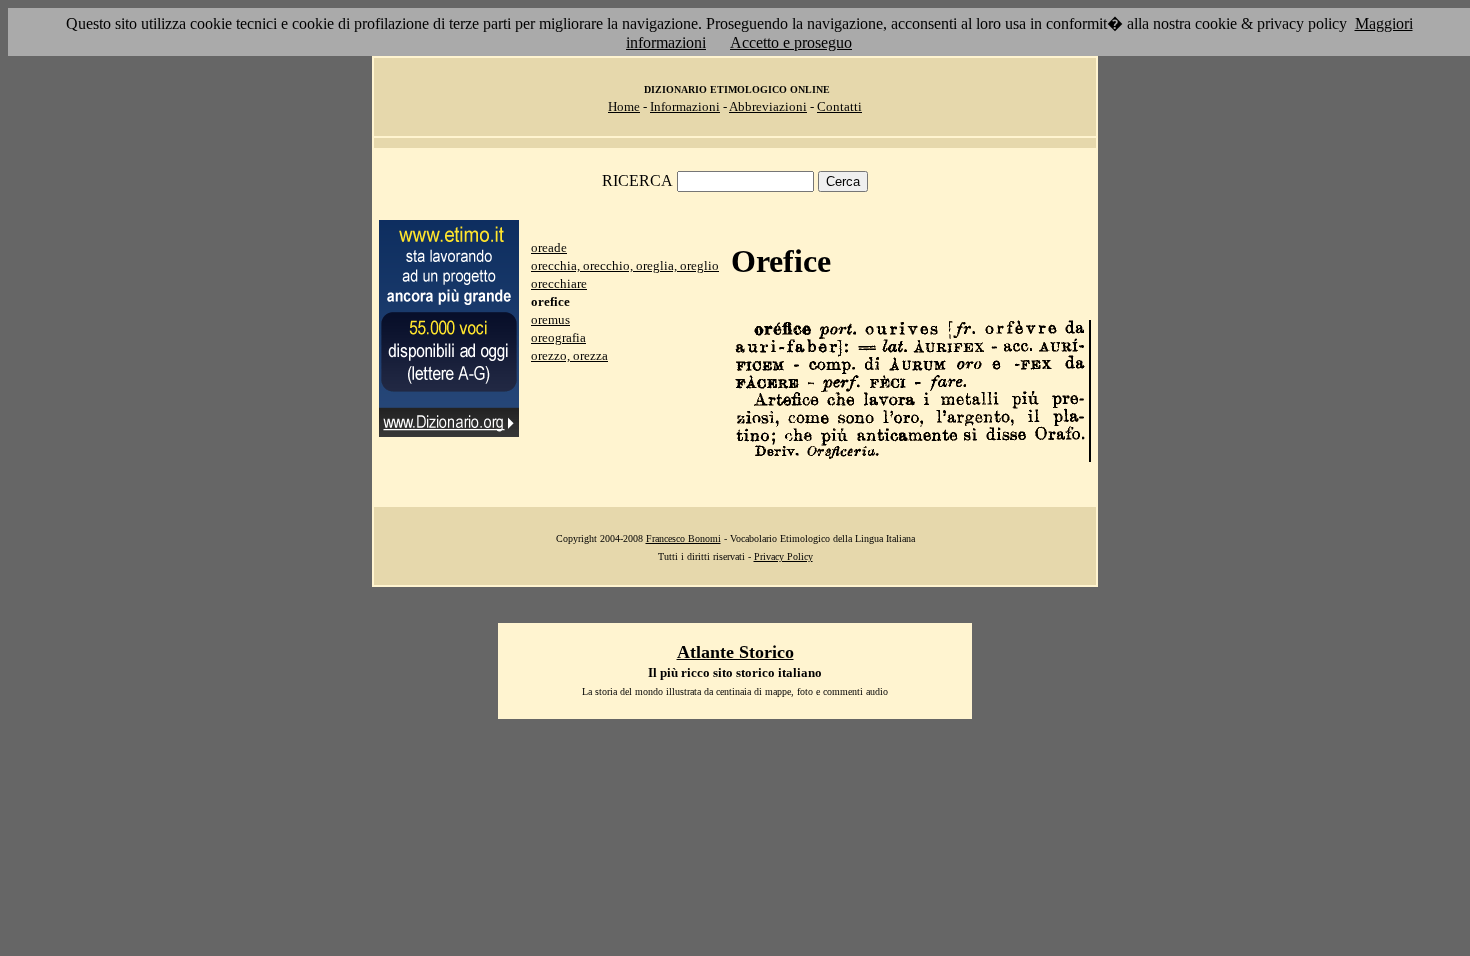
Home (624, 106)
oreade (549, 247)
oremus (550, 319)
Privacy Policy (783, 556)
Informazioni (685, 106)
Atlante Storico (735, 652)
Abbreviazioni (768, 106)
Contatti (839, 106)
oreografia (558, 337)
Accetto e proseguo (791, 42)
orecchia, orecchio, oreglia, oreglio (625, 265)
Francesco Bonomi (683, 538)
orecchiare (559, 283)
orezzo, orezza (569, 355)
